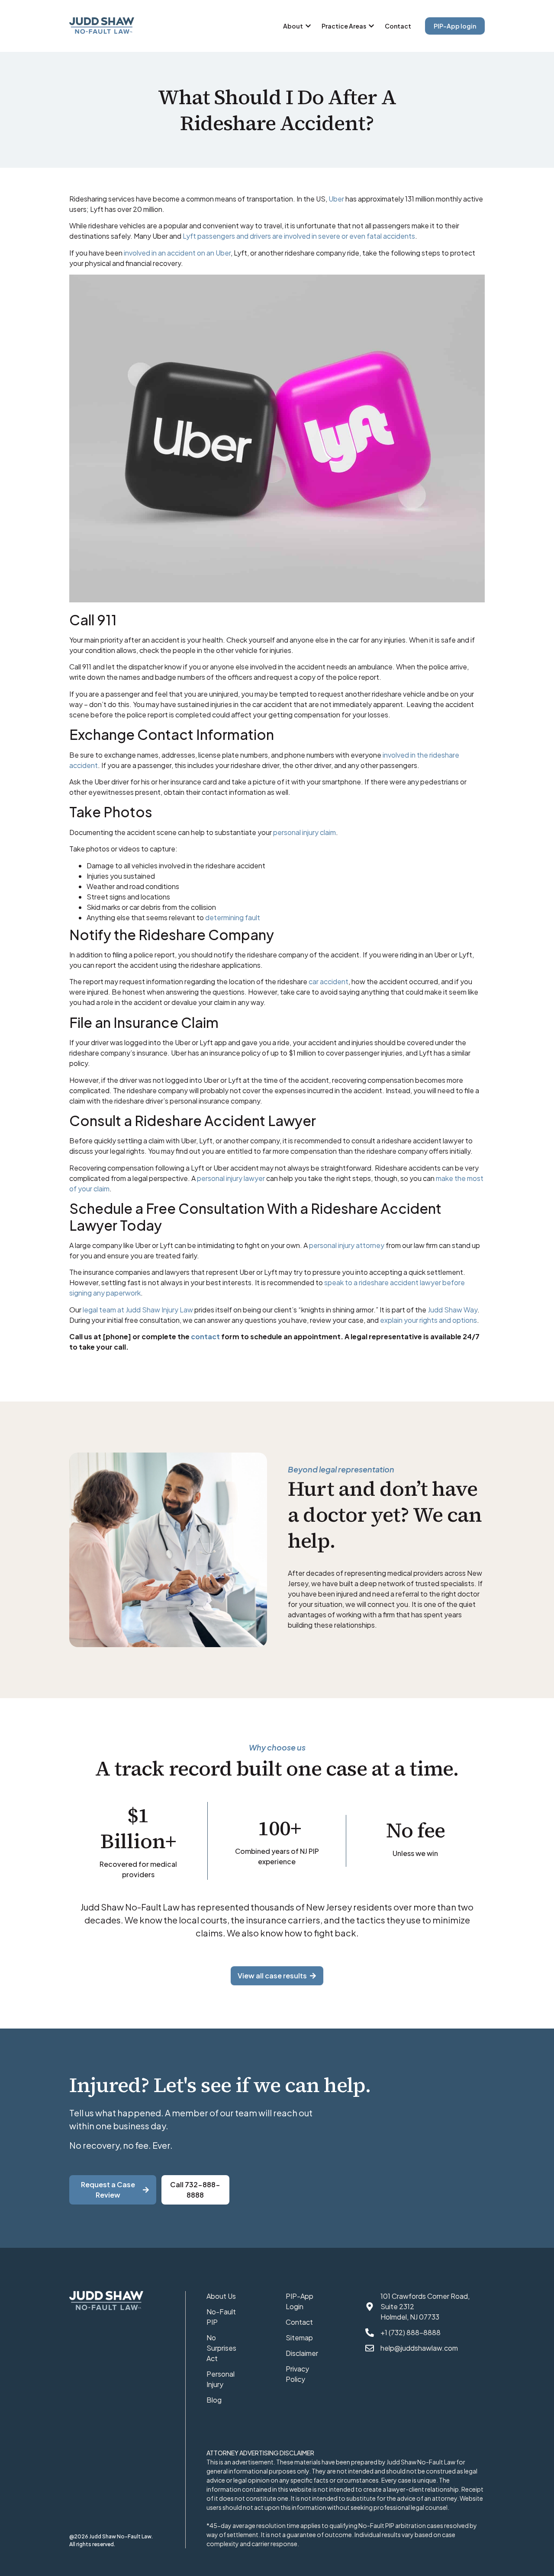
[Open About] (308, 26)
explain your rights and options (428, 1320)
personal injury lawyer (231, 1178)
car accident (329, 981)
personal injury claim (304, 832)
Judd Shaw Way (453, 1310)
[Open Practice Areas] (371, 26)
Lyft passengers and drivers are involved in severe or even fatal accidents (299, 236)
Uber (336, 199)
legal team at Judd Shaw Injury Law (138, 1310)
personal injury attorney (347, 1245)
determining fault (233, 917)
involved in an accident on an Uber (177, 253)
